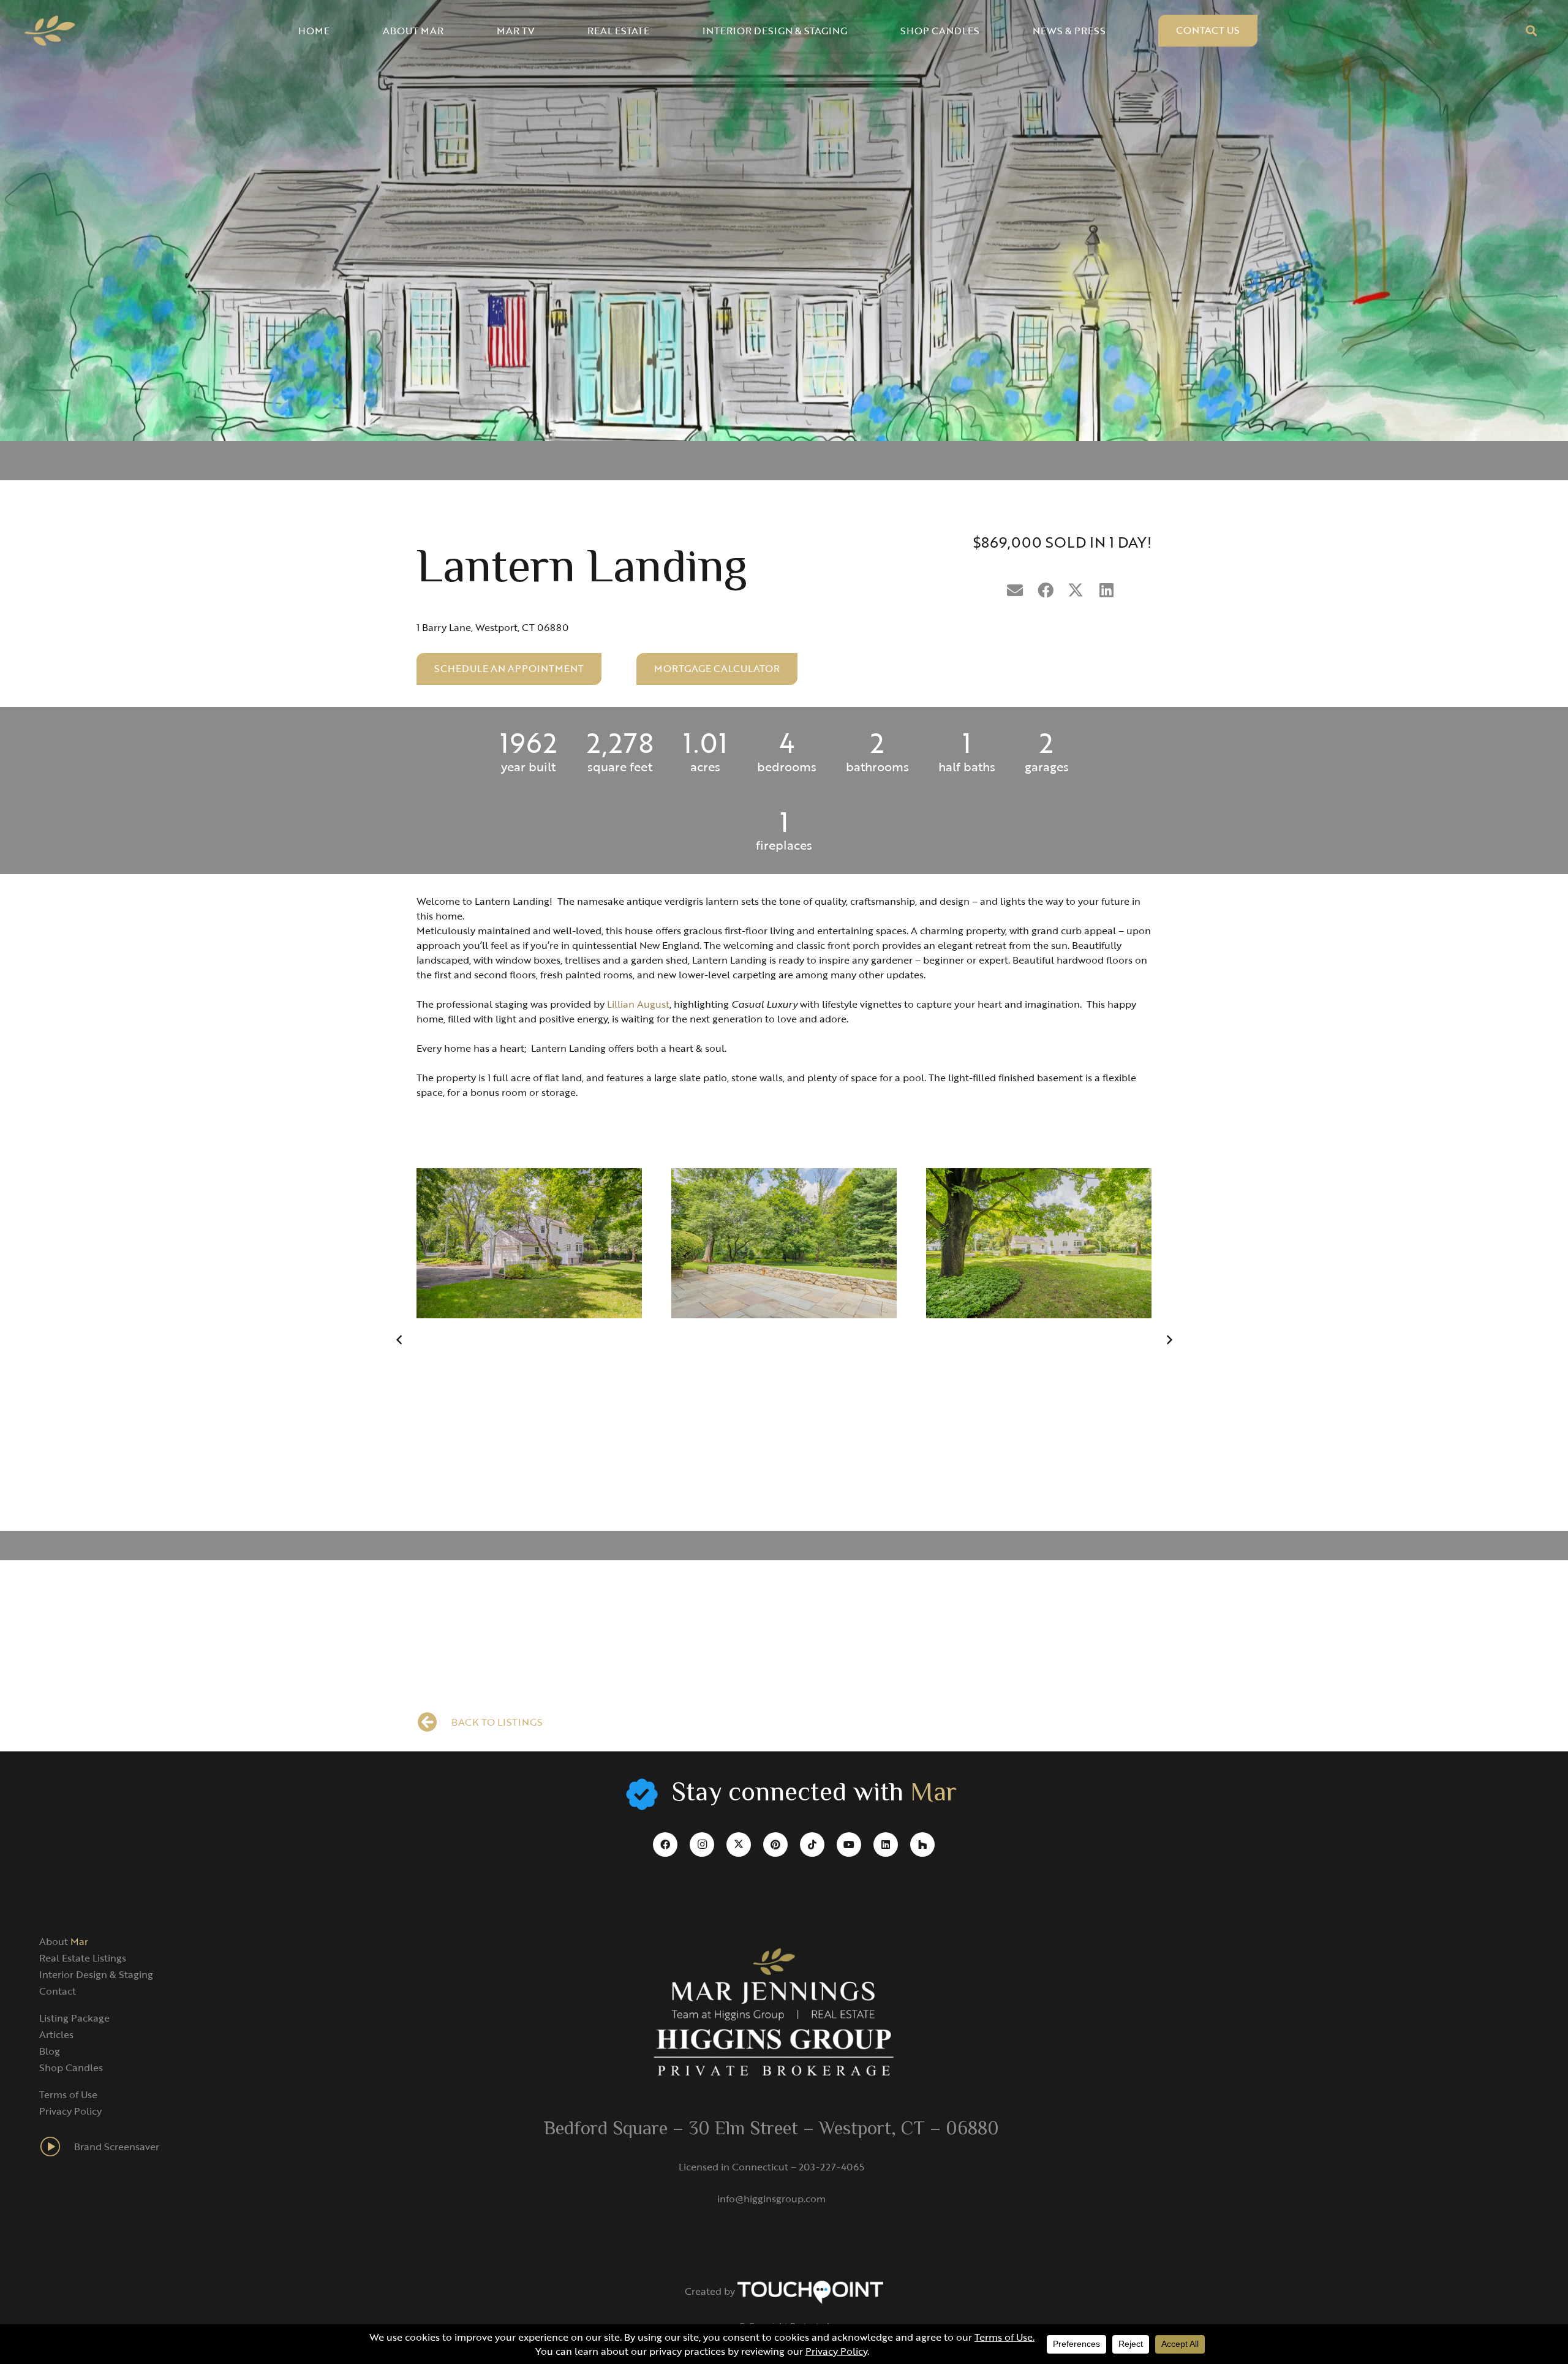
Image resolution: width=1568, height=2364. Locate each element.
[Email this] (1015, 591)
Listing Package (74, 2018)
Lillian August (638, 1004)
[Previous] (399, 1340)
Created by (711, 2291)
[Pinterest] (775, 1845)
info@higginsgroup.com (771, 2199)
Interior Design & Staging (96, 1974)
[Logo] (50, 31)
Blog (50, 2051)
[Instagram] (702, 1845)
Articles (56, 2034)
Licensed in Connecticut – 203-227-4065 (771, 2167)
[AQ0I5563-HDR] (529, 1243)
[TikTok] (812, 1845)
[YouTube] (849, 1845)
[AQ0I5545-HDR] (1039, 1243)
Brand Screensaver (117, 2147)
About (64, 1941)
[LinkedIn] (886, 1845)
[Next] (1169, 1340)
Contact (58, 1991)
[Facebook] (665, 1845)
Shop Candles (71, 2068)
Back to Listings (497, 1722)
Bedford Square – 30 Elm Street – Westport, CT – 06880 (771, 2130)
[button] (1531, 31)
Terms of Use (68, 2094)
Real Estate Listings (83, 1958)
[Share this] (1046, 591)
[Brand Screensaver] (57, 2147)
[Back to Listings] (434, 1722)
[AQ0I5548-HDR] (784, 1243)
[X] (739, 1845)
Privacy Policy (70, 2111)
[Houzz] (922, 1845)
